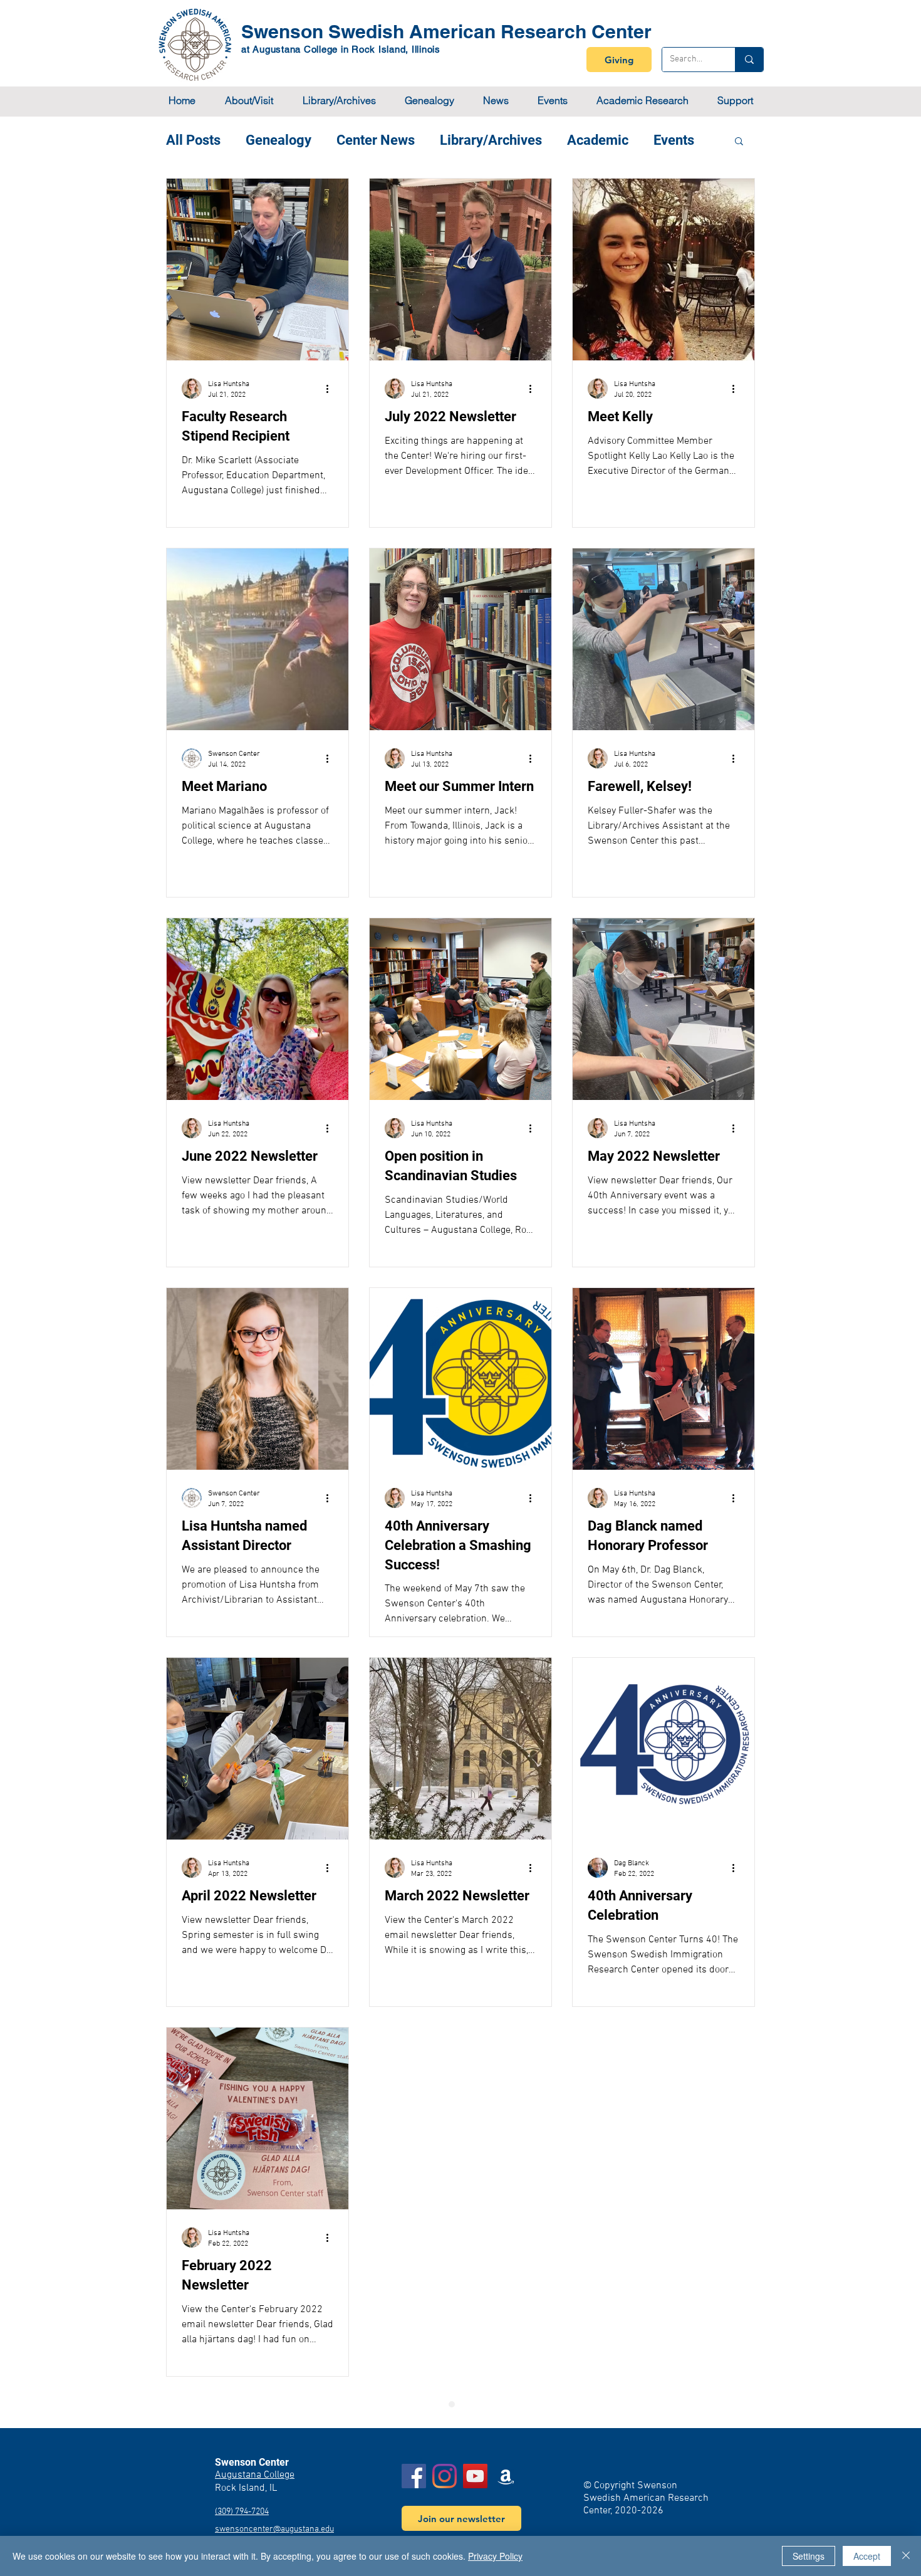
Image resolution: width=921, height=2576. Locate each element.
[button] (249, 101)
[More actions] (331, 389)
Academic (598, 140)
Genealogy (278, 140)
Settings (809, 2556)
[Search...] (749, 60)
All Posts (193, 140)
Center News (376, 140)
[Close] (906, 2556)
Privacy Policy (495, 2556)
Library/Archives (491, 140)
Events (674, 140)
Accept (867, 2556)
